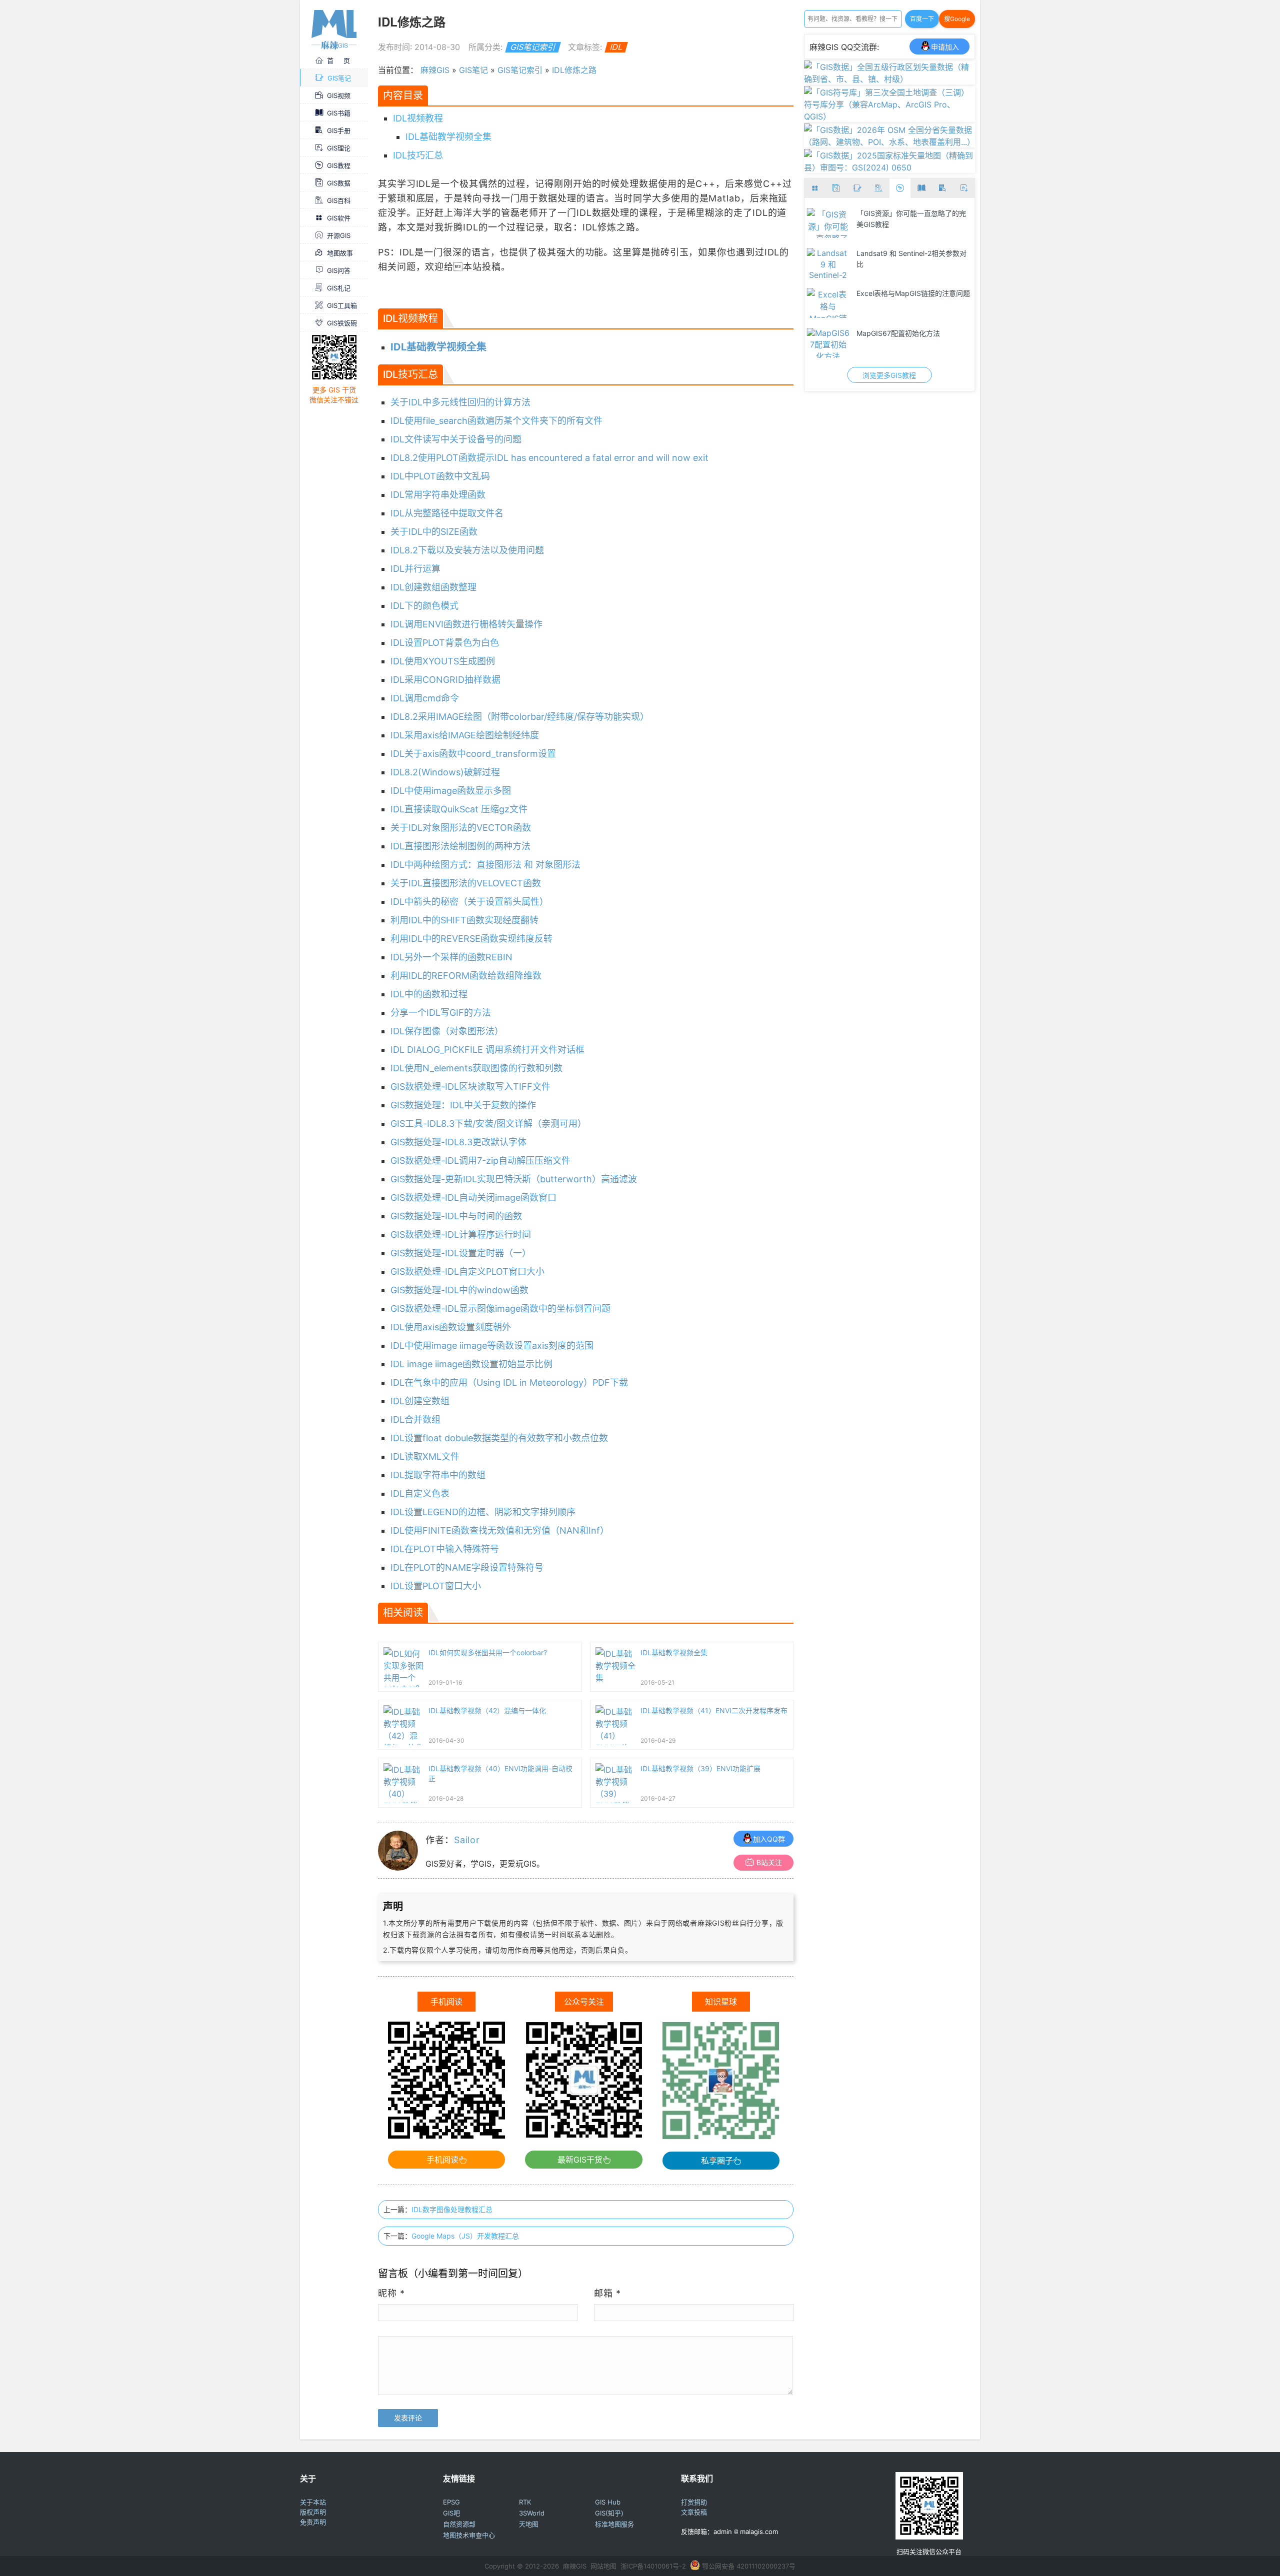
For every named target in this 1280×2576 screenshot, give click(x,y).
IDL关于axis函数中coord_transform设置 (473, 754)
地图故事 (340, 253)
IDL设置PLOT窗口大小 (436, 1586)
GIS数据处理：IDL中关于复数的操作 (463, 1105)
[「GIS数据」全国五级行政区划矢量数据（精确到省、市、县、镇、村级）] (890, 79)
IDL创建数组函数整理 (433, 587)
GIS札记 (339, 288)
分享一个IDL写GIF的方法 (441, 1013)
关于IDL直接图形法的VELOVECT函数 (466, 883)
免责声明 (313, 2522)
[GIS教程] (900, 188)
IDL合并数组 (415, 1419)
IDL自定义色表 (420, 1493)
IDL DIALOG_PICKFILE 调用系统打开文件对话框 (487, 1050)
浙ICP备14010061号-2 (653, 2566)
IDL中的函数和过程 (429, 994)
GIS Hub (608, 2502)
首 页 (338, 60)
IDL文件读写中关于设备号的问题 (456, 439)
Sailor (467, 1840)
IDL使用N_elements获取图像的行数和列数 (476, 1068)
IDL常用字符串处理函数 (438, 495)
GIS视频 (339, 95)
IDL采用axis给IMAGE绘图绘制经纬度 (465, 735)
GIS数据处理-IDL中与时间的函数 (456, 1216)
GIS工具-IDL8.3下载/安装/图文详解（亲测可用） (488, 1124)
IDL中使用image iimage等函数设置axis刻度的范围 (492, 1345)
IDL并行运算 (415, 569)
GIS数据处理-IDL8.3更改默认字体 (458, 1142)
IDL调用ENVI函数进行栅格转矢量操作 (466, 624)
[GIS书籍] (921, 188)
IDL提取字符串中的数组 (438, 1475)
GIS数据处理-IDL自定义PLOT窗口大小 (467, 1272)
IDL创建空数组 (420, 1401)
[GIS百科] (879, 188)
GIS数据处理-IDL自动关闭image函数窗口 (473, 1198)
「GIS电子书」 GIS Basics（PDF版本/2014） (912, 259)
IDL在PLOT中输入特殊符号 (445, 1549)
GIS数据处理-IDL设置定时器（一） (461, 1253)
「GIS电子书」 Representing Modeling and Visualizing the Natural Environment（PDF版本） (914, 343)
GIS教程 (339, 165)
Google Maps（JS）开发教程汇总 (465, 2236)
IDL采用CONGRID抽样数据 (445, 680)
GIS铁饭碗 (342, 323)
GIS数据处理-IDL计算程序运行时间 (461, 1235)
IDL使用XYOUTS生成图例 (443, 661)
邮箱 (607, 2293)
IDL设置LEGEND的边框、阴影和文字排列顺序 (483, 1512)
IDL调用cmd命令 (425, 698)
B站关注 (769, 1862)
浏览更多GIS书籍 (889, 375)
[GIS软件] (815, 188)
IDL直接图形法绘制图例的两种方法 (460, 846)
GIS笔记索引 (533, 47)
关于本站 (313, 2502)
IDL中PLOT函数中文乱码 (440, 476)
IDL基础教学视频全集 (448, 137)
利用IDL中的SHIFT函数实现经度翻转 (464, 920)
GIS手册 (339, 130)
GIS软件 (339, 218)
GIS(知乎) (609, 2513)
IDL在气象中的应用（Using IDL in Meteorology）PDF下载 (509, 1382)
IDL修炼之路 (574, 70)
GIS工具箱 (342, 305)
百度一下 (922, 19)
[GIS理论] (964, 188)
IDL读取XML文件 (425, 1456)
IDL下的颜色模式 (424, 606)
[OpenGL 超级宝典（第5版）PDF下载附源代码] (828, 303)
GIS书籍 (339, 113)
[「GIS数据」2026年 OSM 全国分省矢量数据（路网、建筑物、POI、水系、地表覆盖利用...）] (890, 142)
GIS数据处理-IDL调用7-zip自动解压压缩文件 (480, 1161)
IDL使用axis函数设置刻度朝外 (451, 1327)
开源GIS (339, 235)
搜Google (957, 19)
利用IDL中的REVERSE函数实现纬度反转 (471, 939)
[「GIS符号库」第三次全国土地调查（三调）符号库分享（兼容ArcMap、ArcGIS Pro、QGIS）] (890, 116)
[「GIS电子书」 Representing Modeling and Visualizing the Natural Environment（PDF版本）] (828, 343)
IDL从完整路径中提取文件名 (447, 513)
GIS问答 (339, 270)
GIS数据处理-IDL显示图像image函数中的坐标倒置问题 (500, 1308)
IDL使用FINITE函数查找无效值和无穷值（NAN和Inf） (500, 1530)
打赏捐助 (694, 2502)
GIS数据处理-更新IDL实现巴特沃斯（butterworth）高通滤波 (514, 1179)
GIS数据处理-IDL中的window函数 (459, 1290)
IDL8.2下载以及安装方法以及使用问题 (467, 550)
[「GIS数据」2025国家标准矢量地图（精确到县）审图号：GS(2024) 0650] (890, 167)
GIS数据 (339, 183)
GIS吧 (451, 2513)
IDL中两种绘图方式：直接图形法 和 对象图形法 (485, 865)
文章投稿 (694, 2512)
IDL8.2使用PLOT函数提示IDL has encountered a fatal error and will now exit (549, 458)
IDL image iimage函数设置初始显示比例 (471, 1364)
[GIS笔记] (858, 188)
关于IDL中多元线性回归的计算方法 (460, 402)
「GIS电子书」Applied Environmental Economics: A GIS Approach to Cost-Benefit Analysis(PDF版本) (913, 223)
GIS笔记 (339, 78)
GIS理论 (339, 148)
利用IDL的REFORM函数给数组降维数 (466, 976)
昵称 (391, 2293)
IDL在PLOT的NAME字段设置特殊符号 (467, 1567)
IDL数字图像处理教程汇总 (452, 2209)
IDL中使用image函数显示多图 (451, 791)
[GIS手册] (943, 188)
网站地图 (603, 2566)
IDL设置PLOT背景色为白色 (445, 643)
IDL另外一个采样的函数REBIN (451, 957)
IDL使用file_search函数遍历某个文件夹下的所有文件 (496, 421)
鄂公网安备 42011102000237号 (749, 2566)
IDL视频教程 (418, 118)
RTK (525, 2502)
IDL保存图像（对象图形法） (447, 1031)
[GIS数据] (836, 188)
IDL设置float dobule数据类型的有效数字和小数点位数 (499, 1438)
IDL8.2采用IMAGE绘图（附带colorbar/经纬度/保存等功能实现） (520, 717)
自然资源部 (459, 2524)
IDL (616, 47)
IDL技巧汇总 (418, 155)
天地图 (529, 2524)
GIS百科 (339, 200)
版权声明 (313, 2512)
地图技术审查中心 (469, 2535)
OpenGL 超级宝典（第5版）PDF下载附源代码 (911, 299)
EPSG (451, 2502)
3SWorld (532, 2513)
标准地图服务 (614, 2524)
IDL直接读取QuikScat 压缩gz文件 (459, 809)
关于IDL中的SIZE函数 (434, 532)
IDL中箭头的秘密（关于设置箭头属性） (469, 902)
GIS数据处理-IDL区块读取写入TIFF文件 (470, 1087)
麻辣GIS (435, 70)
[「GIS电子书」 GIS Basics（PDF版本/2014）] (828, 263)
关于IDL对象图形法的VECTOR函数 (461, 828)
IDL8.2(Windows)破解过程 (445, 772)
